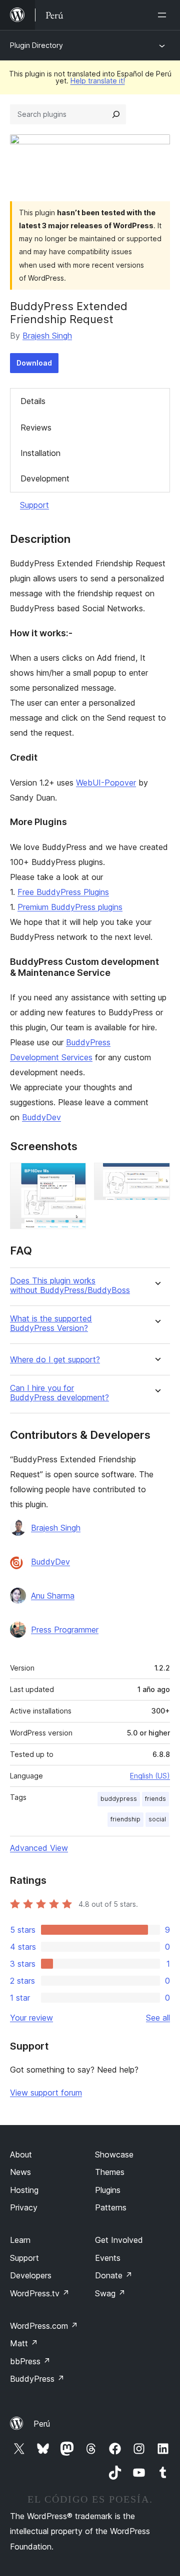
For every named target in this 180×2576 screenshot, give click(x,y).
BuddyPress (37, 2379)
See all (158, 2018)
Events (108, 2258)
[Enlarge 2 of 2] (156, 1176)
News (20, 2172)
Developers (31, 2275)
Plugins (108, 2190)
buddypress (119, 1799)
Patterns (111, 2207)
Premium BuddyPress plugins (70, 907)
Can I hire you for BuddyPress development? (59, 1393)
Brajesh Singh (47, 336)
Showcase (114, 2154)
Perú (42, 2424)
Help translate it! (98, 81)
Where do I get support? (55, 1360)
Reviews (36, 428)
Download (34, 363)
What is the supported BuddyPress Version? (51, 1323)
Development (45, 478)
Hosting (24, 2190)
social (157, 1819)
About (21, 2154)
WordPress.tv (40, 2293)
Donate (114, 2275)
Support (34, 505)
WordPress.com (44, 2326)
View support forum (46, 2093)
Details (33, 401)
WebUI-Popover (106, 783)
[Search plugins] (116, 114)
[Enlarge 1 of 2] (72, 1176)
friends (155, 1799)
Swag (110, 2293)
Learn (20, 2240)
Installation (40, 453)
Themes (110, 2172)
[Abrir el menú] (164, 15)
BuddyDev (41, 1117)
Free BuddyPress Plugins (63, 892)
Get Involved (119, 2240)
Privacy (24, 2207)
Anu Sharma (53, 1596)
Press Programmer (65, 1630)
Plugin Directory (36, 45)
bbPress (30, 2361)
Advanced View (39, 1848)
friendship (125, 1819)
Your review (31, 2018)
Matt (24, 2343)
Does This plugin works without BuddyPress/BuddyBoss (70, 1286)
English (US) (150, 1776)
